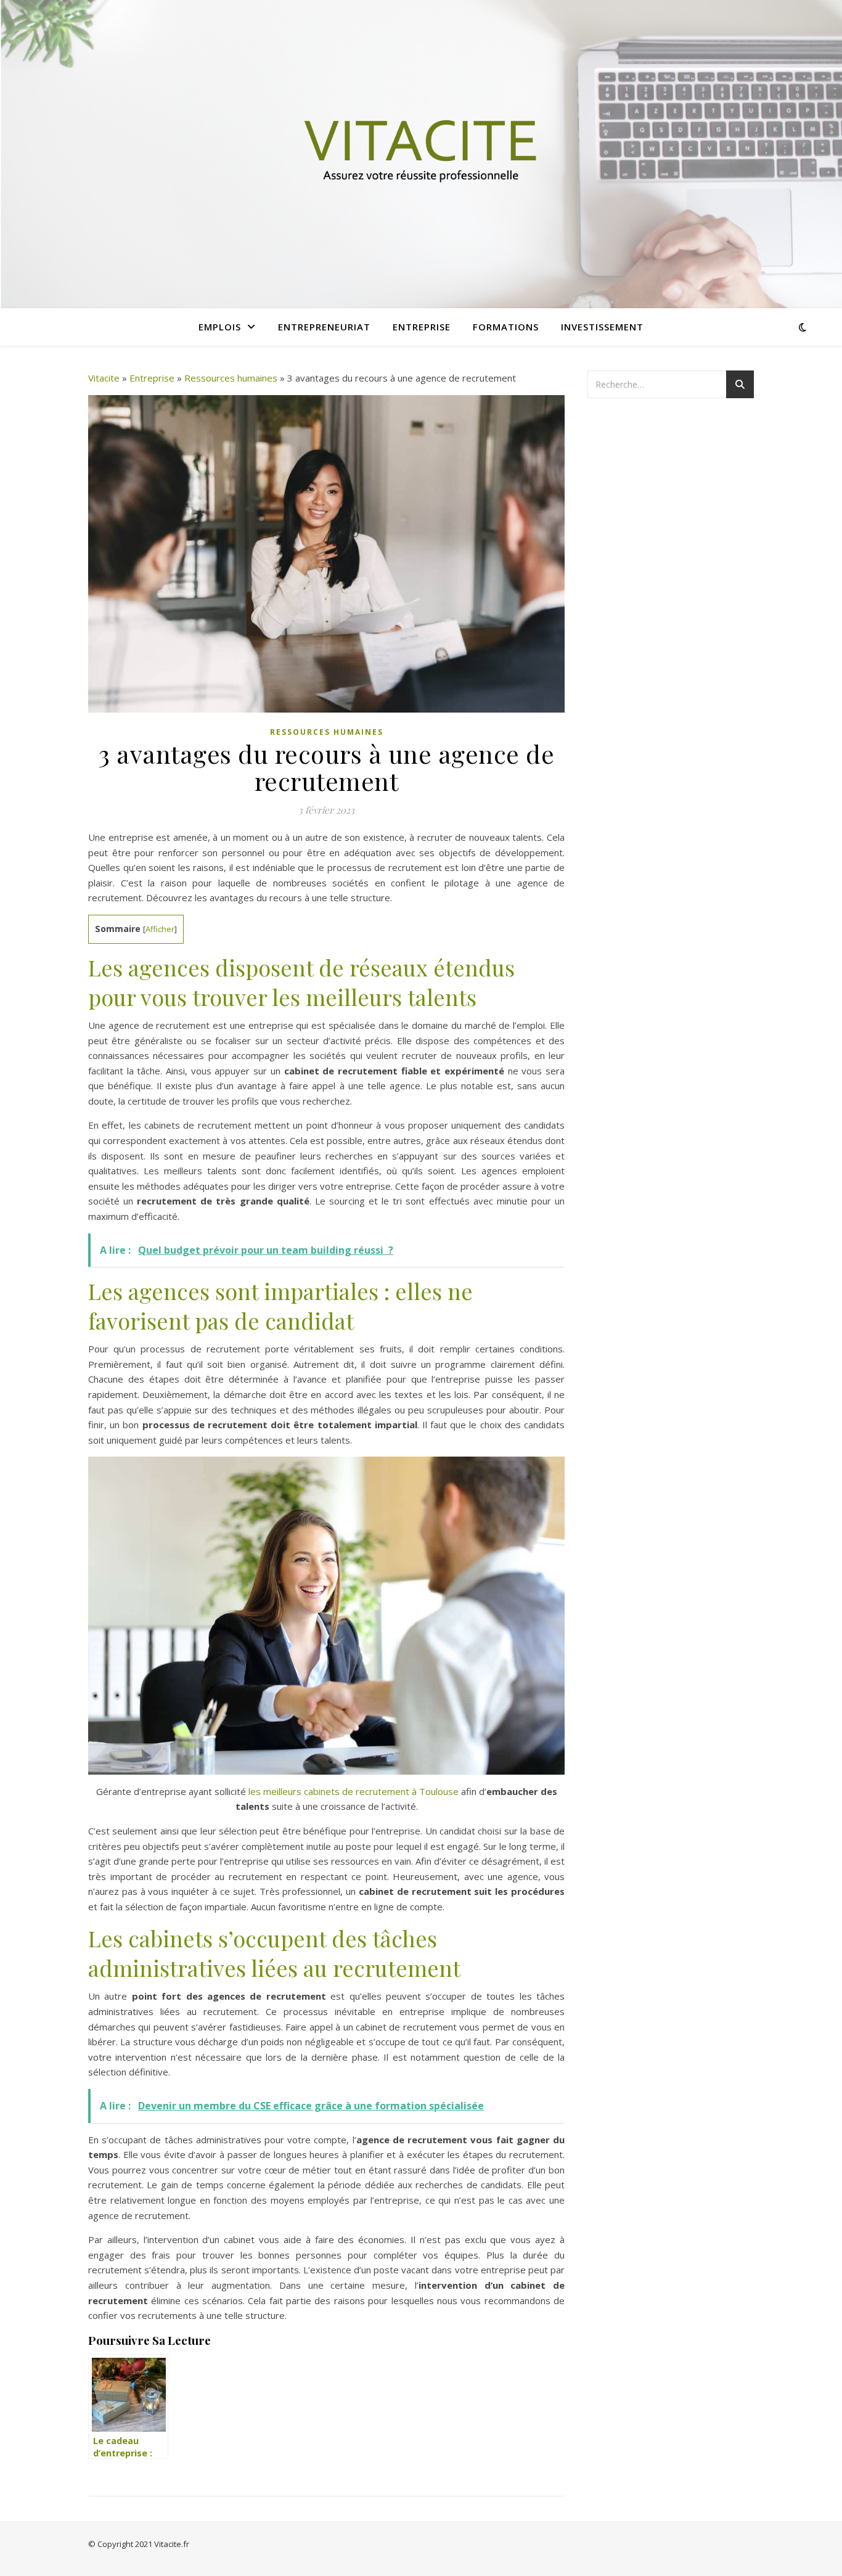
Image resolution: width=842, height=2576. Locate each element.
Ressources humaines (231, 378)
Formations (506, 327)
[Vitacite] (421, 154)
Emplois (220, 327)
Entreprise (422, 327)
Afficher (160, 929)
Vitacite (104, 378)
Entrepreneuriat (324, 327)
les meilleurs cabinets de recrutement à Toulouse (354, 1791)
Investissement (602, 327)
